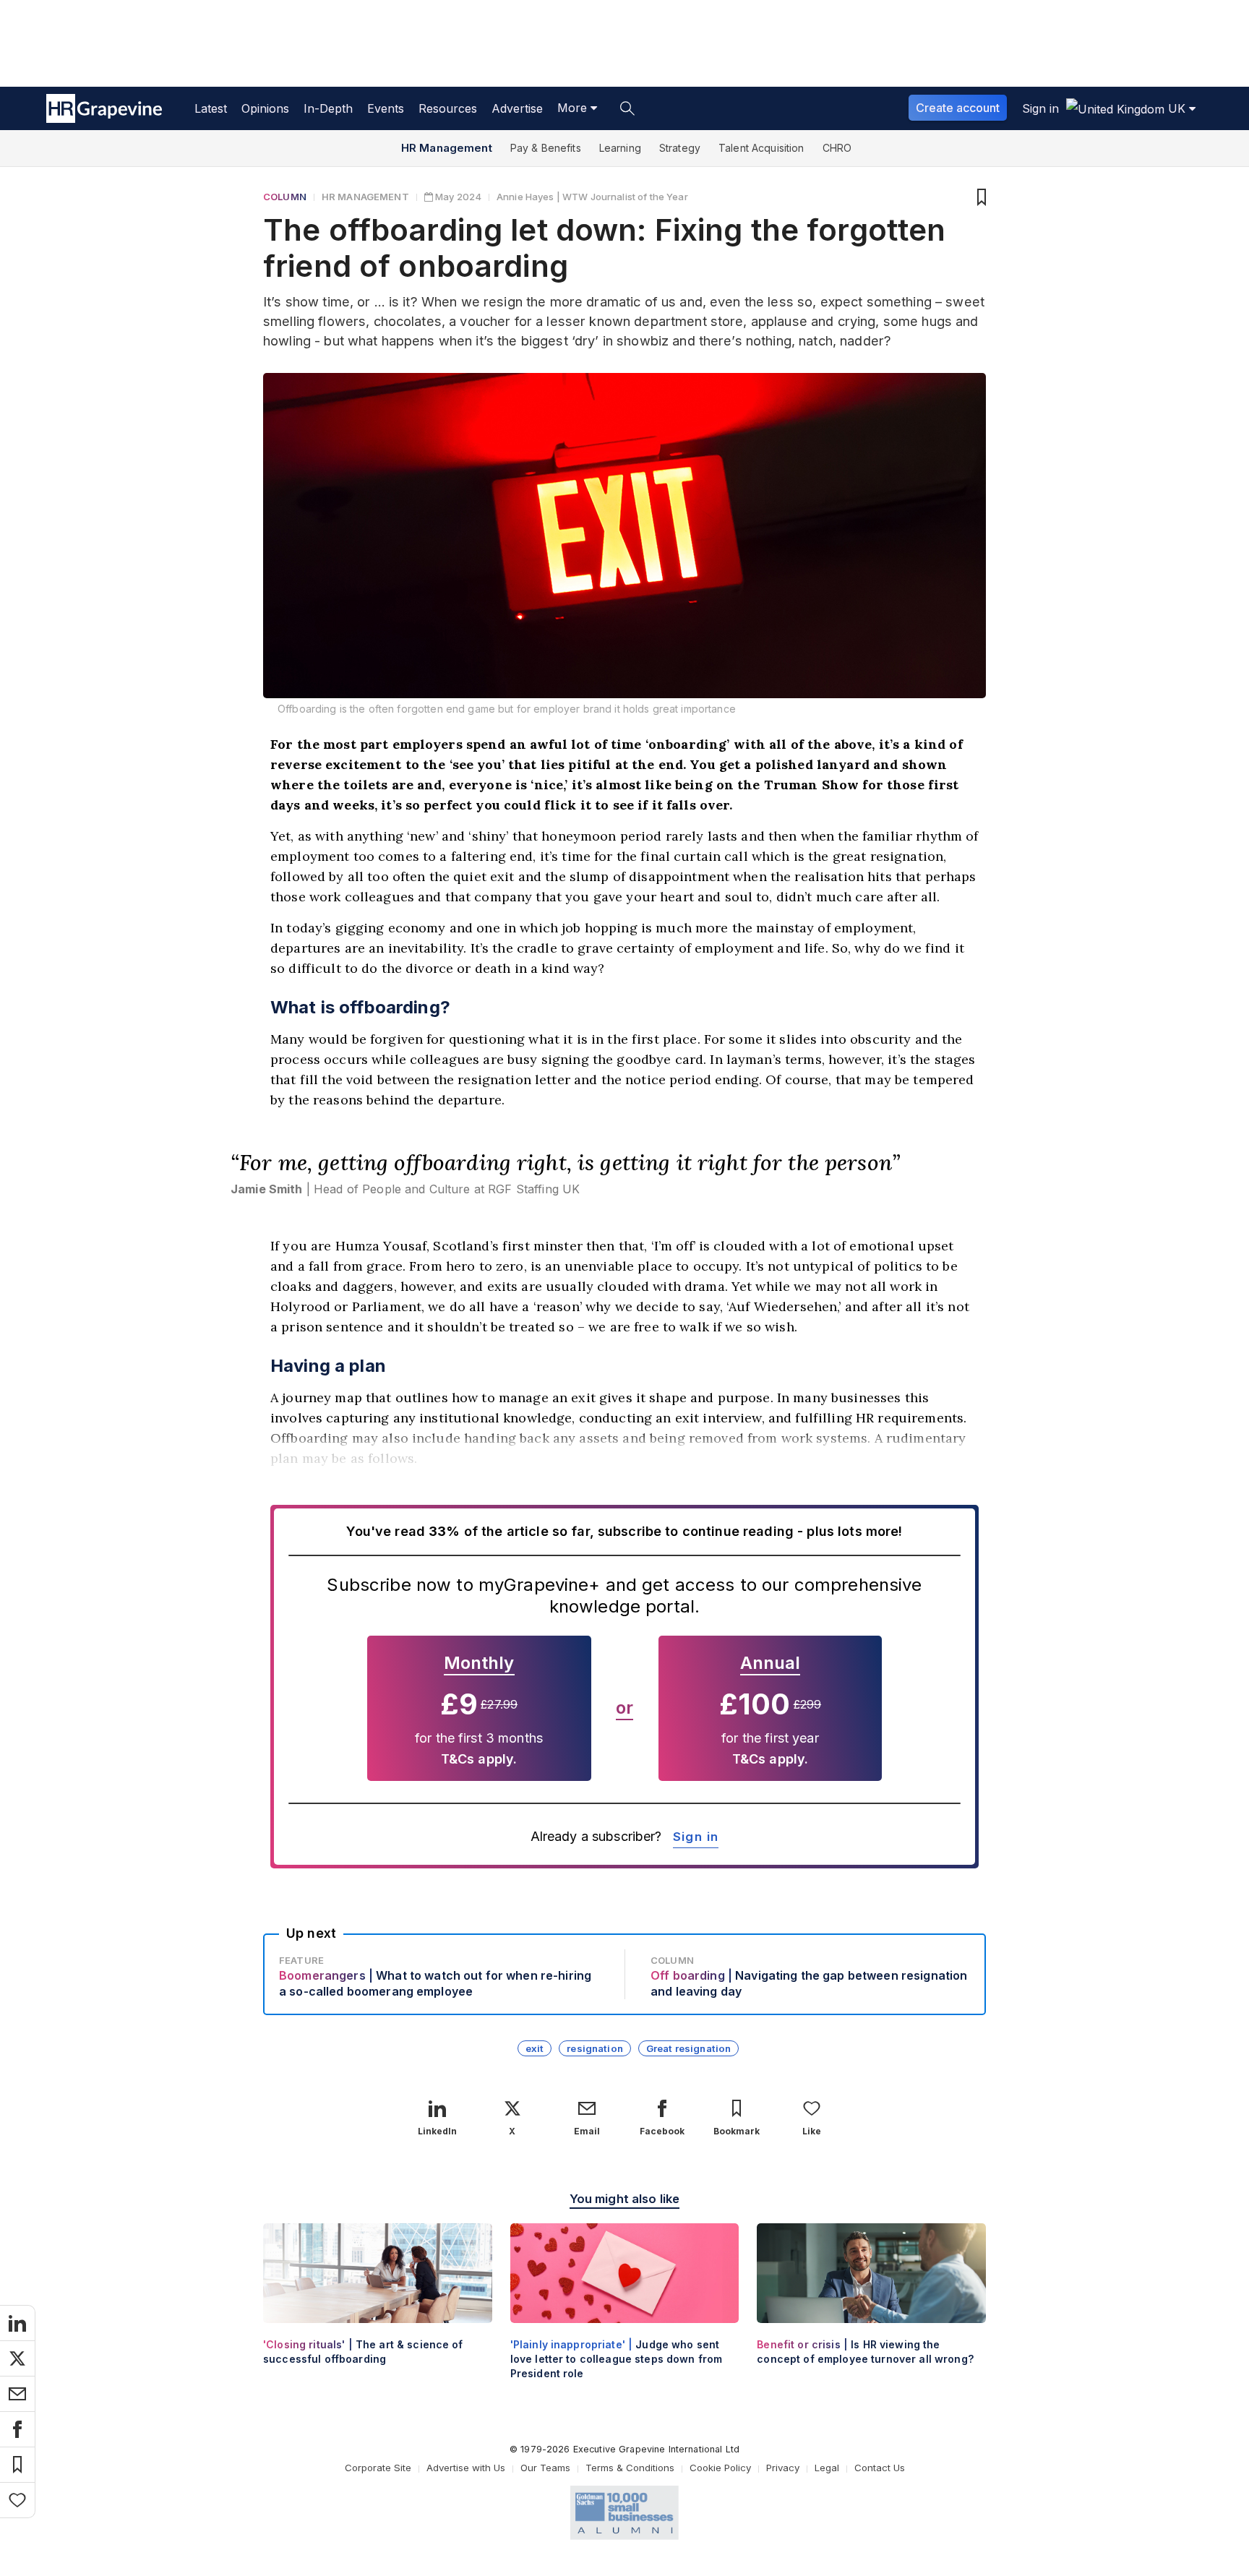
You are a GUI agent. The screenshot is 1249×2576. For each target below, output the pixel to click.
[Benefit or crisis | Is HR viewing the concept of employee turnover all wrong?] (871, 2306)
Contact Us (880, 2468)
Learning (620, 148)
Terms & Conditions (630, 2468)
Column (285, 197)
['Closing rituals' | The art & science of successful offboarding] (378, 2306)
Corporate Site (378, 2468)
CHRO (837, 148)
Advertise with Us (466, 2468)
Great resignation (688, 2048)
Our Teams (545, 2468)
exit (535, 2048)
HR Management (447, 148)
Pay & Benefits (546, 148)
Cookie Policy (720, 2468)
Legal (827, 2468)
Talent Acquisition (761, 148)
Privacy (783, 2468)
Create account (958, 108)
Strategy (680, 148)
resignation (595, 2048)
